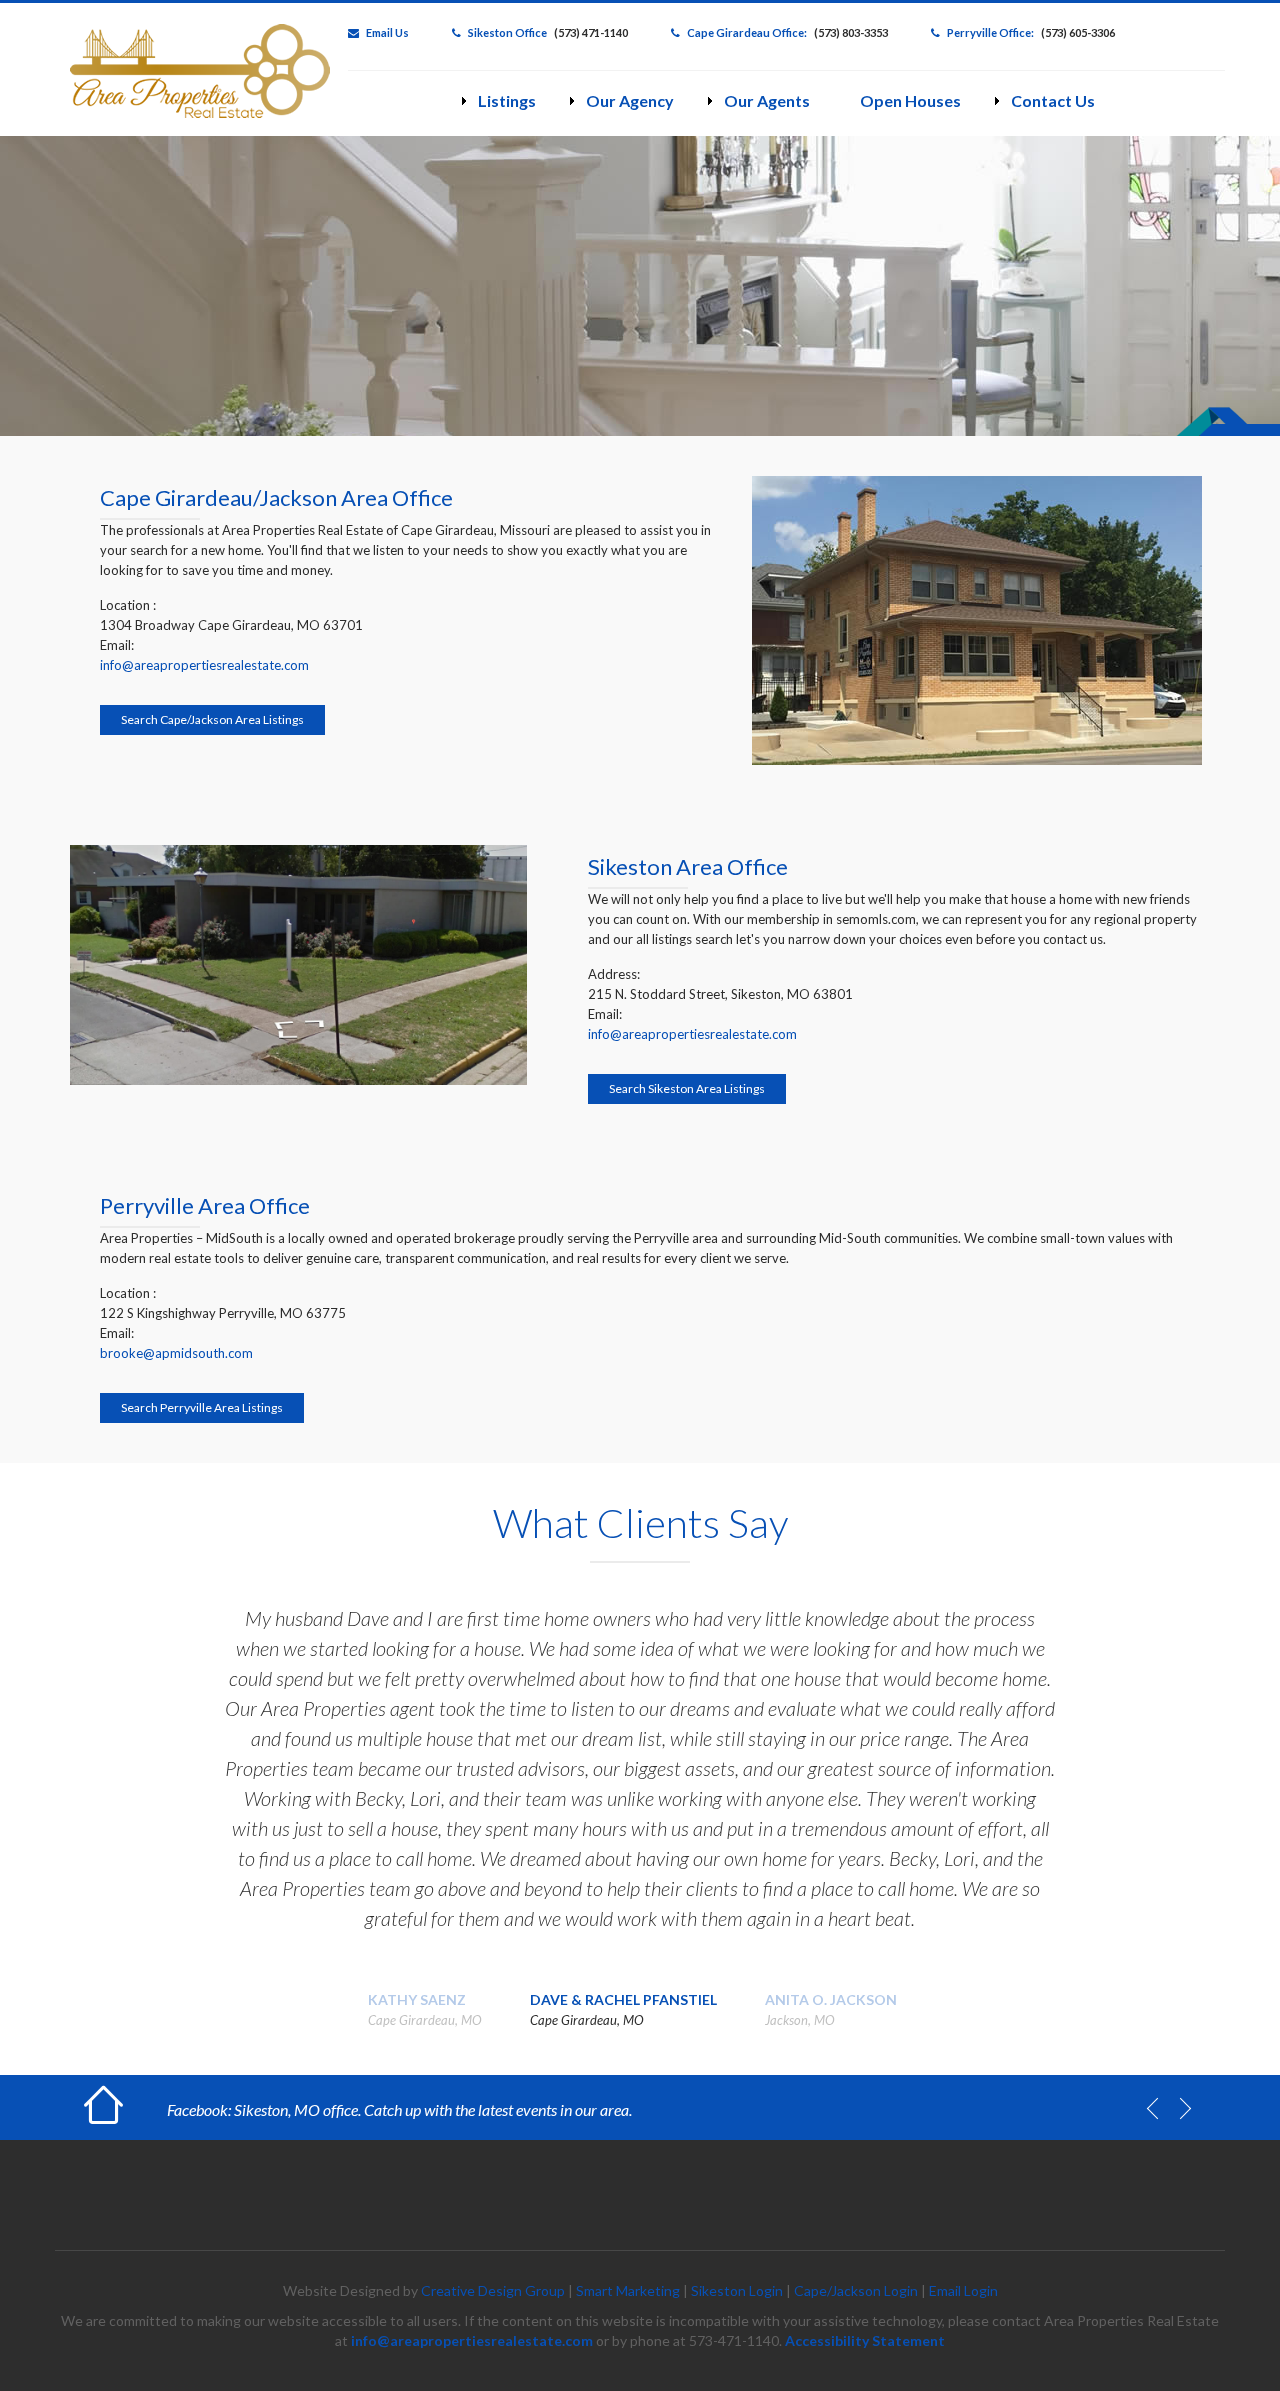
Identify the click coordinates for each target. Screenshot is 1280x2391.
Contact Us (1053, 100)
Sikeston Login (737, 2290)
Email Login (963, 2290)
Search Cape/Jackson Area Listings (212, 719)
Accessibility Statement (865, 2340)
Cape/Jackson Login (856, 2290)
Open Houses (910, 100)
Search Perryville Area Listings (202, 1407)
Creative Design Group (493, 2290)
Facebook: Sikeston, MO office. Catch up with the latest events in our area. (399, 2109)
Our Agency (630, 100)
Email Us (387, 32)
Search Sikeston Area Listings (687, 1088)
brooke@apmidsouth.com (176, 1353)
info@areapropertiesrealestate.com (204, 665)
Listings (507, 100)
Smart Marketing (628, 2290)
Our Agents (767, 100)
